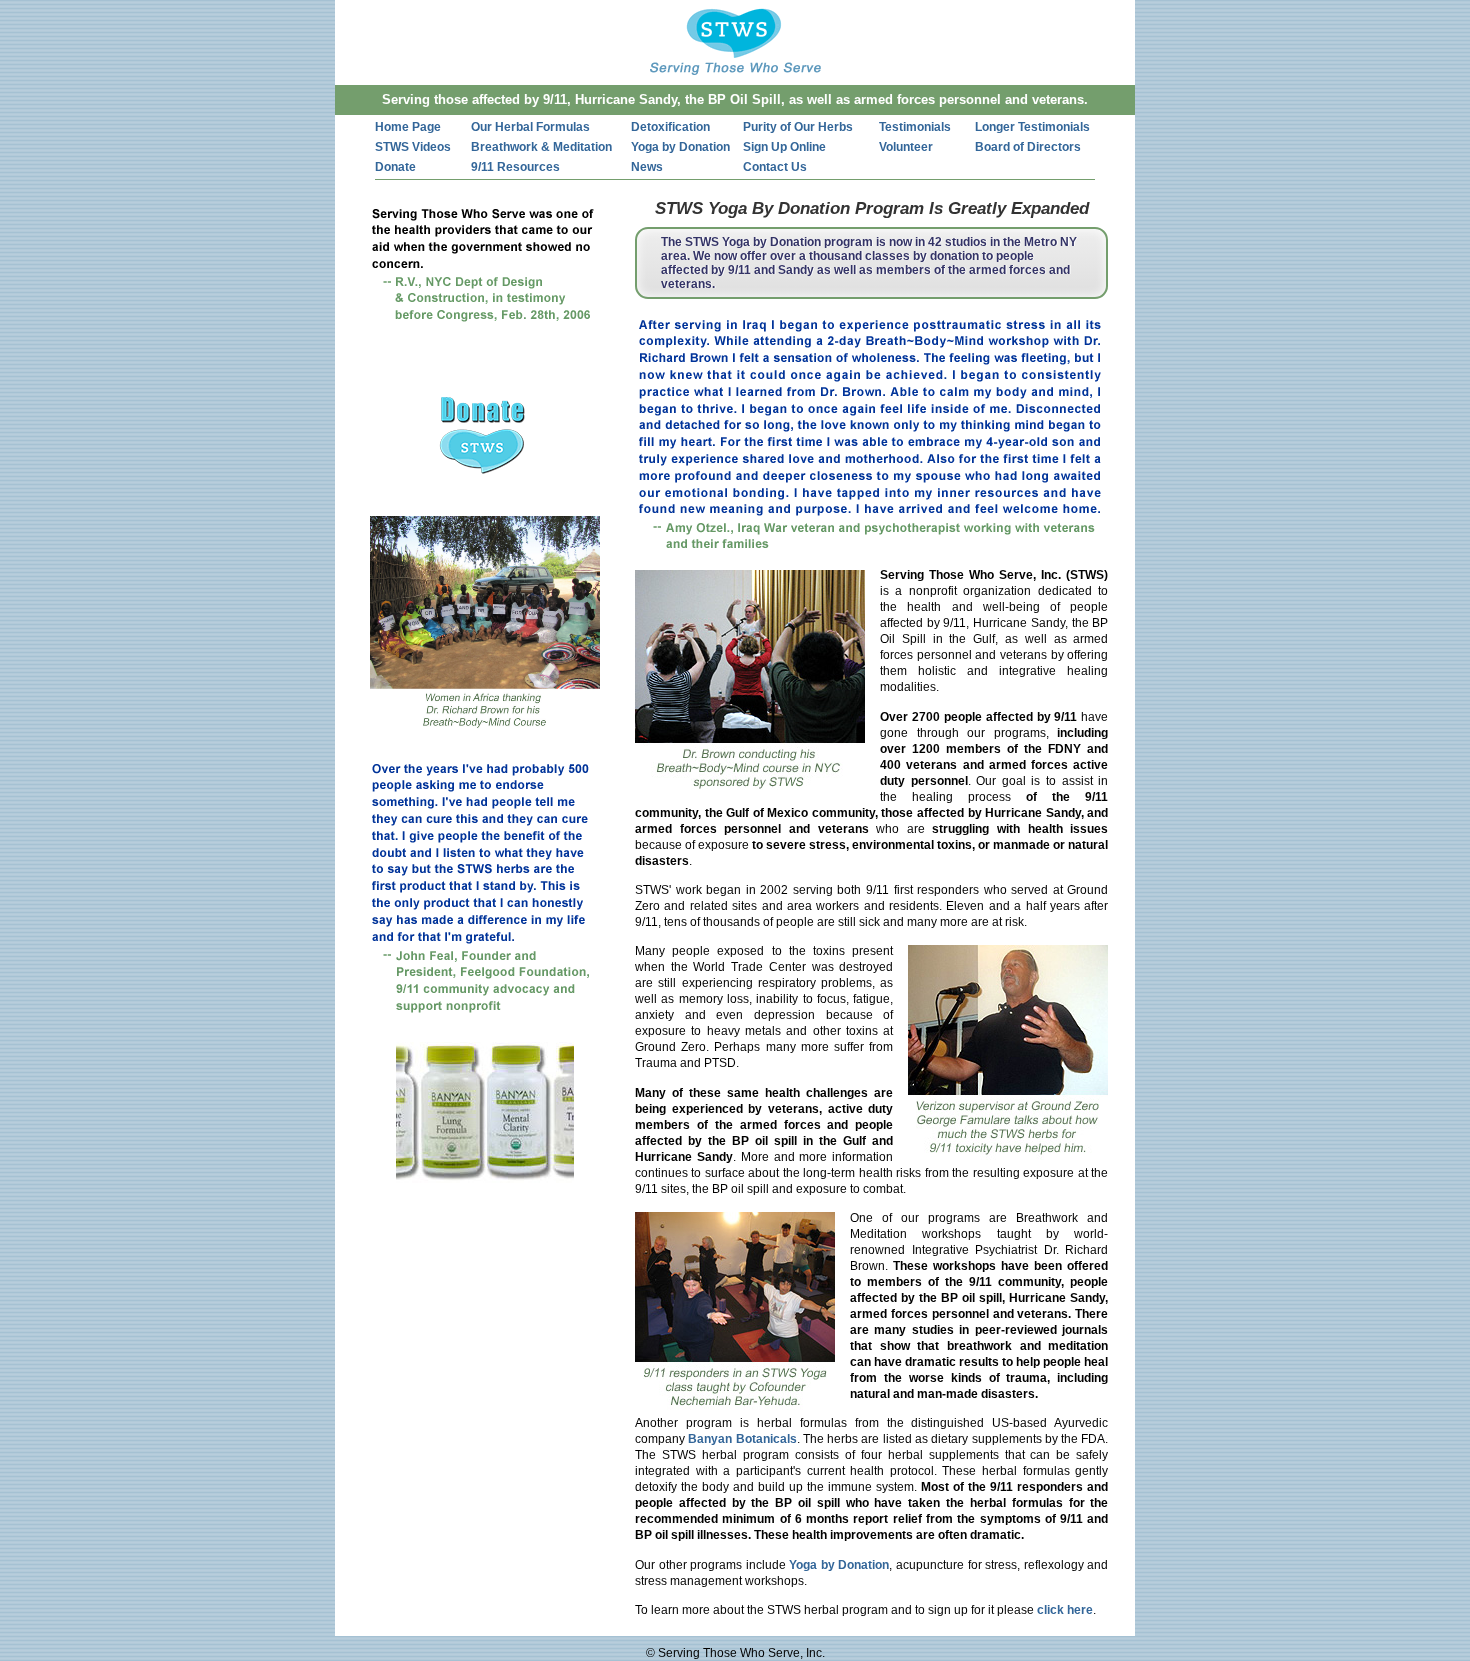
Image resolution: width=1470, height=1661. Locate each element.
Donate (395, 167)
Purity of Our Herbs (798, 127)
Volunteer (906, 147)
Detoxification (670, 127)
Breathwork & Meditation (541, 147)
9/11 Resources (515, 167)
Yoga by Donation (680, 147)
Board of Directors (1028, 147)
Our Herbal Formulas (530, 127)
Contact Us (775, 167)
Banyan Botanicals (742, 1439)
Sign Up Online (784, 147)
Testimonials (915, 127)
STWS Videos (413, 147)
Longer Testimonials (1032, 127)
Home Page (408, 127)
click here (1065, 1610)
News (647, 167)
